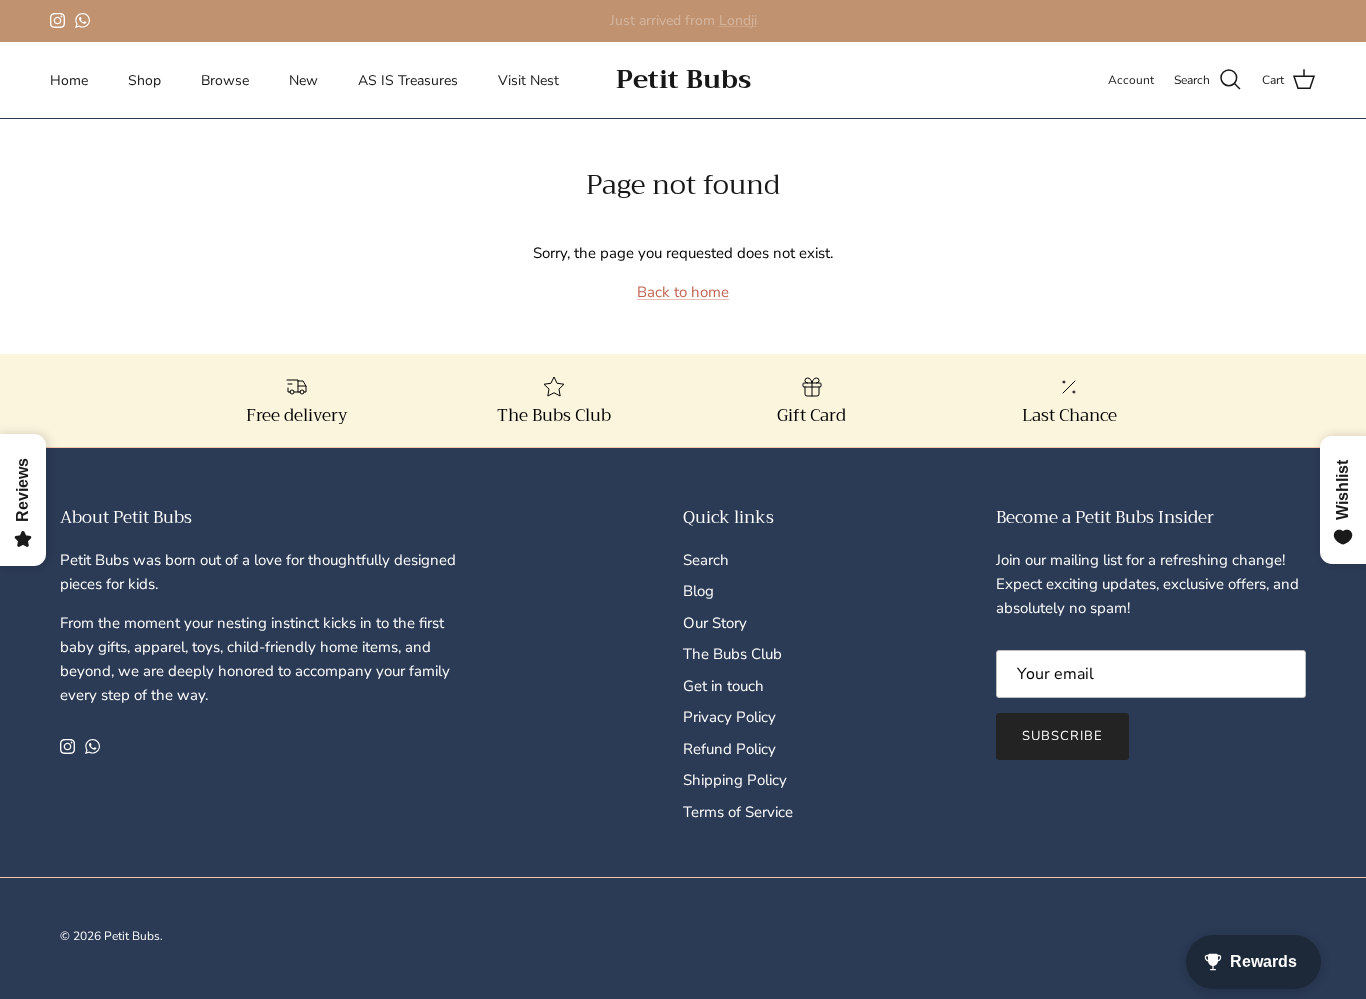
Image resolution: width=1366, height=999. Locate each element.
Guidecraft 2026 (598, 28)
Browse (225, 80)
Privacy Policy (729, 717)
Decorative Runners (724, 28)
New (303, 80)
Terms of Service (738, 812)
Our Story (715, 623)
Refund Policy (729, 749)
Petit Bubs (132, 936)
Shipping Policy (735, 780)
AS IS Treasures (408, 80)
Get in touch (723, 686)
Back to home (683, 292)
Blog (698, 591)
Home (69, 80)
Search (706, 560)
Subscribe (1062, 736)
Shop (144, 80)
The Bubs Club (732, 654)
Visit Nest (528, 80)
